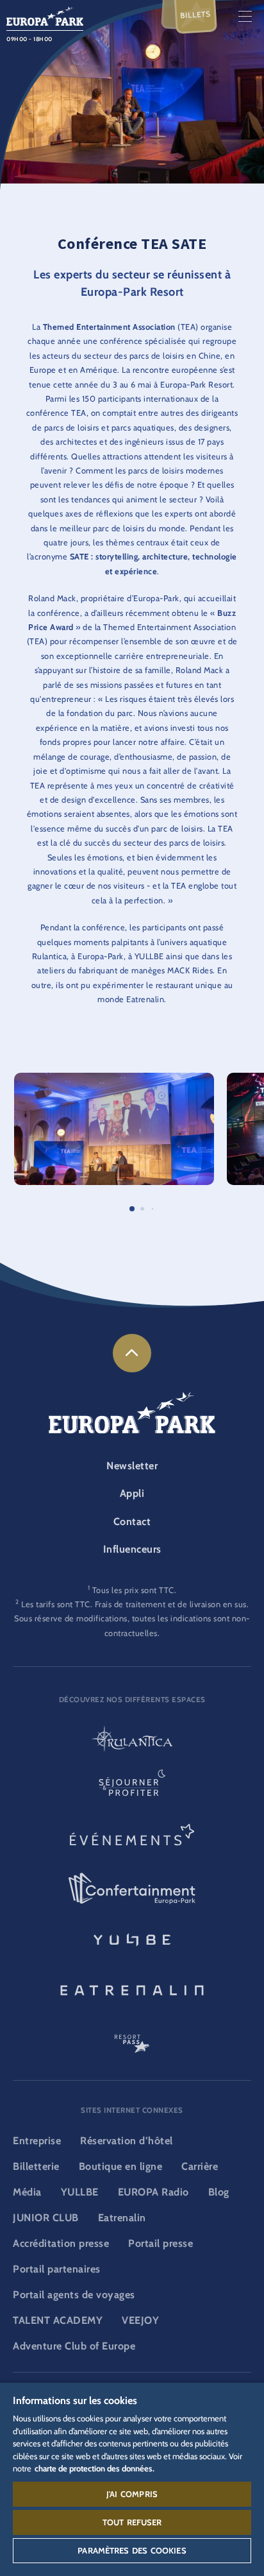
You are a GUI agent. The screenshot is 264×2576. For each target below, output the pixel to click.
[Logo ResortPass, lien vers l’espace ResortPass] (132, 2038)
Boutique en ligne (121, 2166)
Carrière (200, 2166)
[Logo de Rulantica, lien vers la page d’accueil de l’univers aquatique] (132, 1740)
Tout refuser (132, 2522)
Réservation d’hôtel (127, 2141)
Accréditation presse (61, 2243)
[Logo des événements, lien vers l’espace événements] (132, 1839)
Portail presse (161, 2243)
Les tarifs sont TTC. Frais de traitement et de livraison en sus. (135, 1604)
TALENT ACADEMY (58, 2320)
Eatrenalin (122, 2218)
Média (27, 2192)
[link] (132, 1353)
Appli (132, 1493)
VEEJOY (140, 2320)
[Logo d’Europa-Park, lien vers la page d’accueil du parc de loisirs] (45, 15)
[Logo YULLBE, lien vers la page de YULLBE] (132, 1938)
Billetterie (36, 2166)
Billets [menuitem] (196, 15)
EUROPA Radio (153, 2192)
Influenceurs (132, 1549)
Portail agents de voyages (74, 2295)
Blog (219, 2192)
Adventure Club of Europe (74, 2346)
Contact (132, 1522)
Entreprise (37, 2141)
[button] (114, 1079)
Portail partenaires (57, 2269)
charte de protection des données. (95, 2468)
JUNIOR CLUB (46, 2218)
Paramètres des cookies (132, 2550)
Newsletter (132, 1466)
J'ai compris (132, 2494)
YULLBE (80, 2192)
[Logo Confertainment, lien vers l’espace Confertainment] (132, 1889)
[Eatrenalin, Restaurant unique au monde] (132, 1988)
